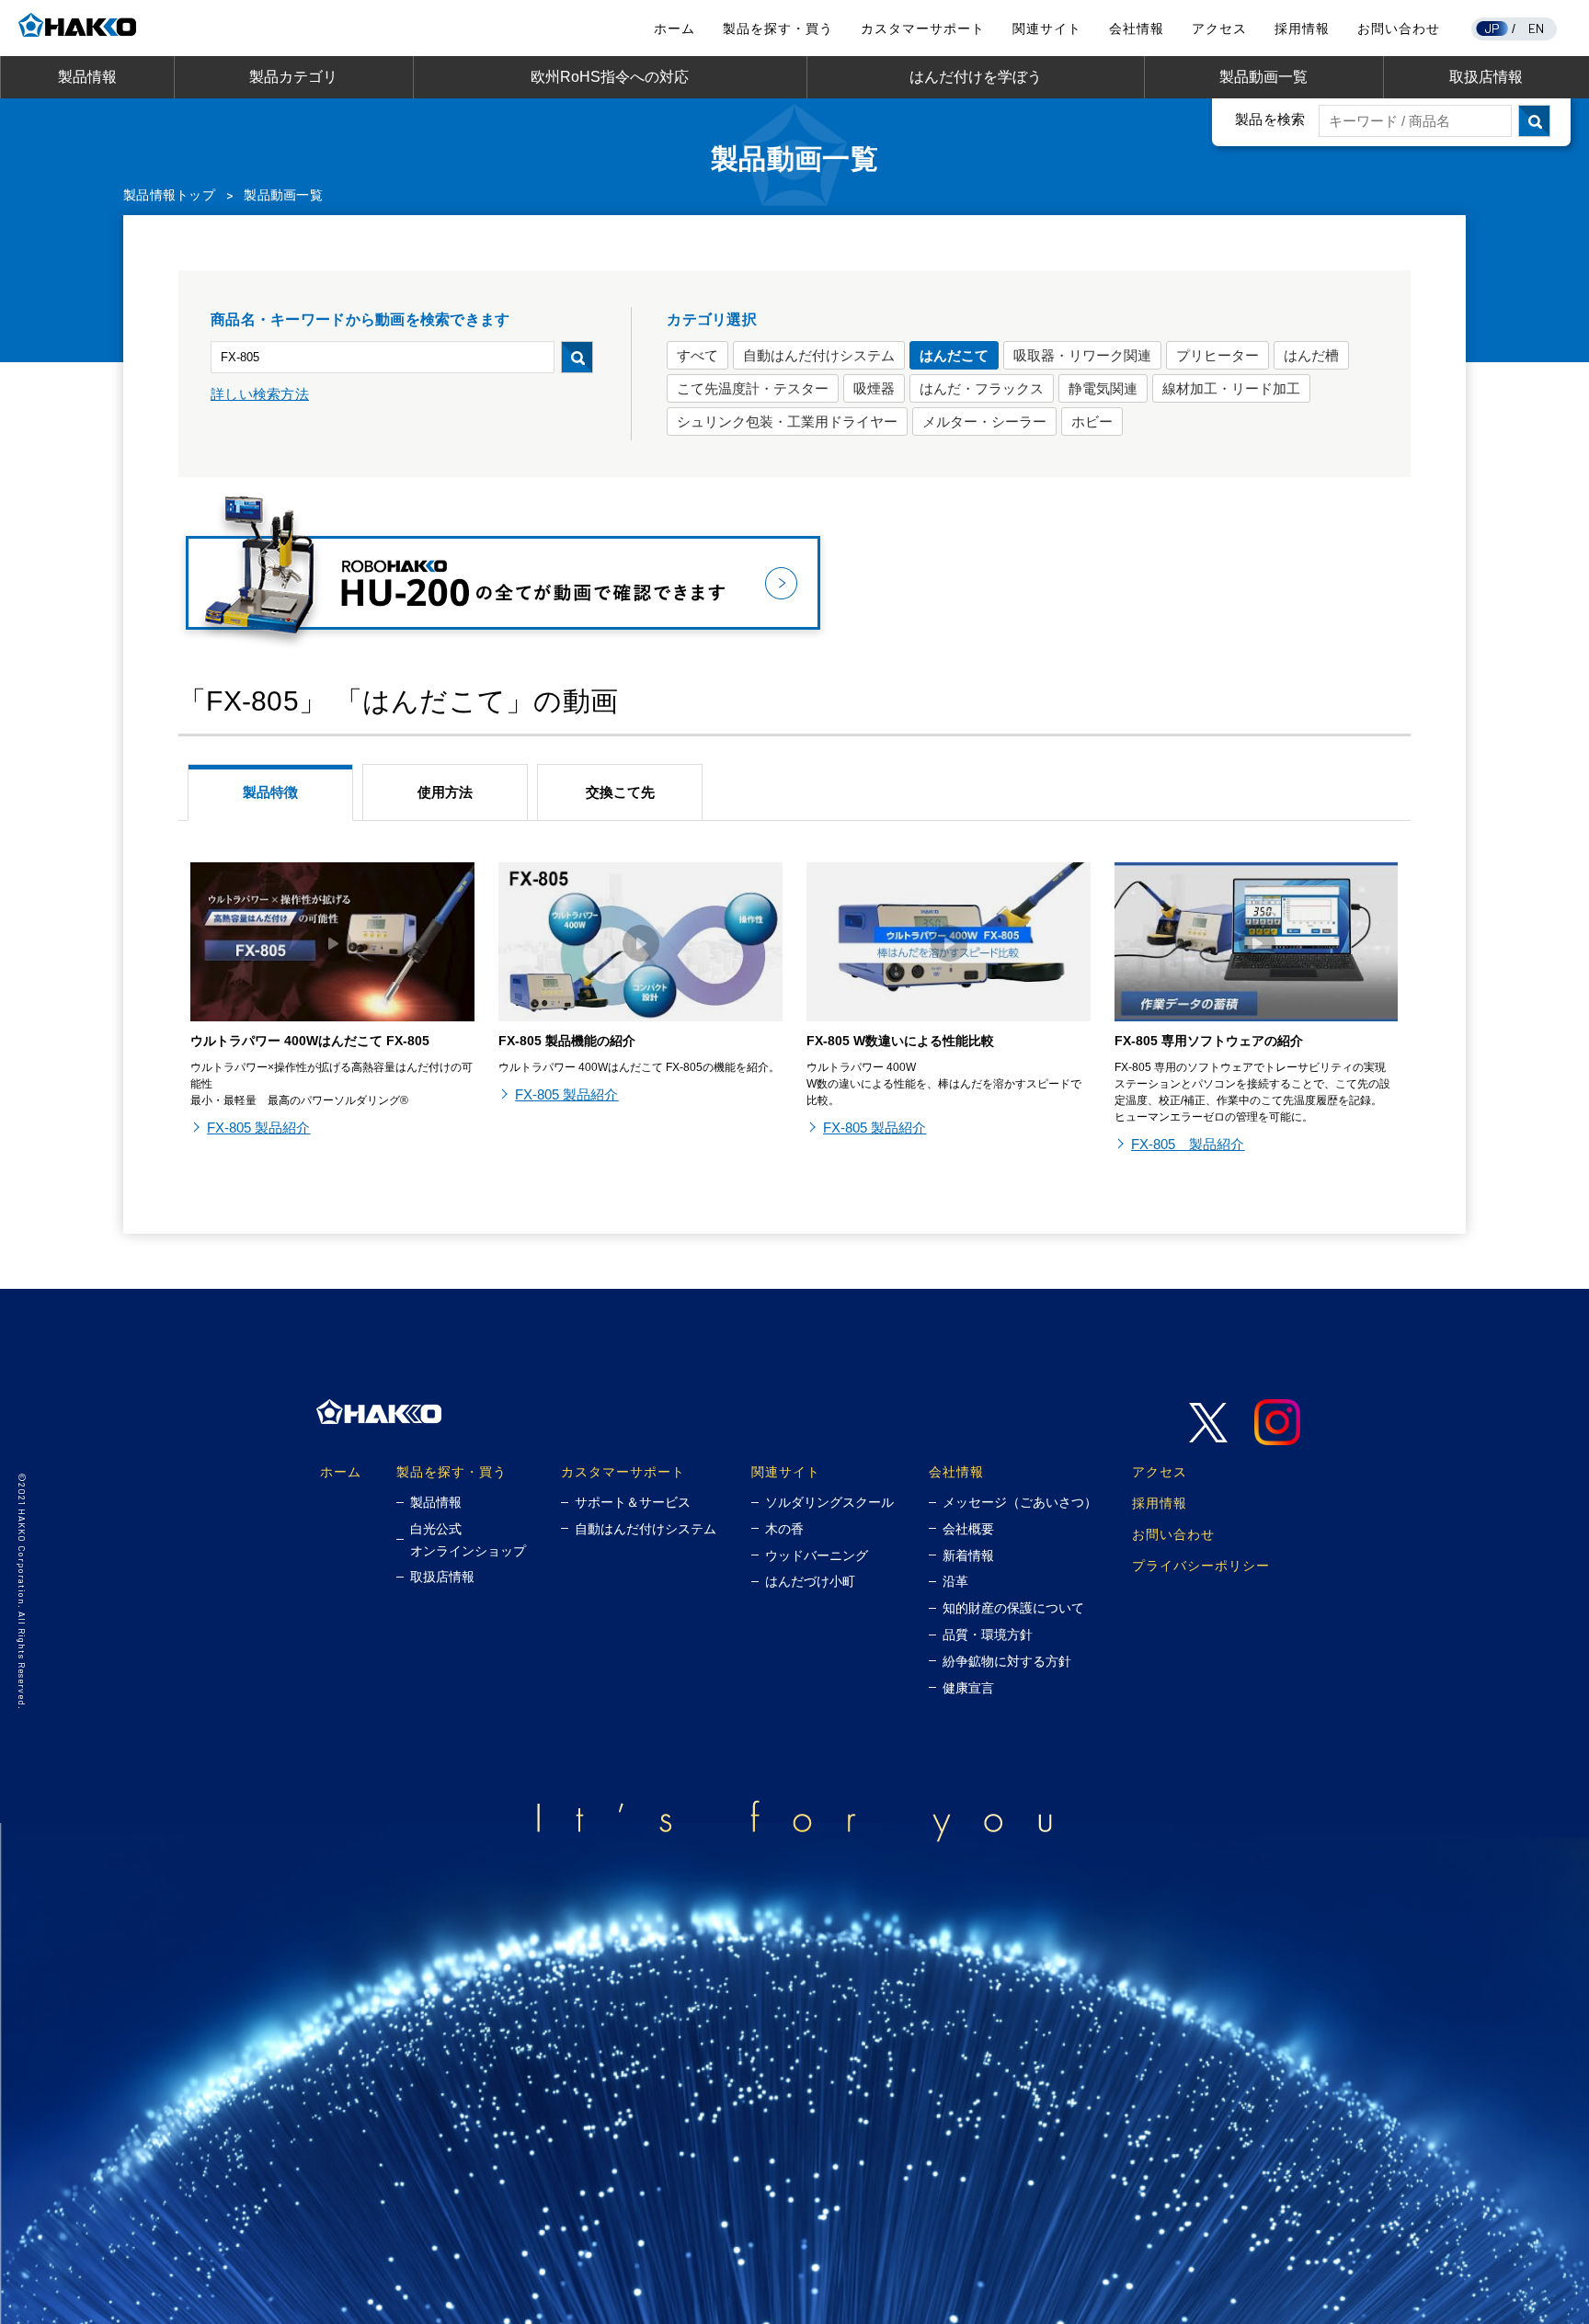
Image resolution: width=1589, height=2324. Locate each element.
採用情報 (1302, 28)
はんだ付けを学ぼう (976, 77)
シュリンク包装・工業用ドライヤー (787, 422)
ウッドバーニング (817, 1555)
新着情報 (968, 1555)
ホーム (674, 28)
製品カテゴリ (293, 77)
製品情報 (87, 77)
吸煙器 (874, 388)
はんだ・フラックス (982, 388)
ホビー (1092, 422)
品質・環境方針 (988, 1635)
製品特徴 (270, 792)
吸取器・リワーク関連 (1082, 355)
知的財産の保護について (1013, 1608)
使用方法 (445, 792)
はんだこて (954, 355)
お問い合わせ (1399, 28)
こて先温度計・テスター (753, 388)
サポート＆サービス (633, 1502)
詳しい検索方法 (260, 394)
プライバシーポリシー (1201, 1565)
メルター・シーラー (984, 422)
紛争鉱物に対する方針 (1007, 1661)
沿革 (955, 1581)
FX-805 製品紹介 (258, 1128)
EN (1537, 28)
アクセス (1219, 28)
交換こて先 (620, 792)
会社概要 (968, 1529)
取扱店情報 (1486, 77)
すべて (697, 355)
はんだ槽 (1311, 355)
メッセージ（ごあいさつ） (1020, 1502)
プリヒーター (1217, 355)
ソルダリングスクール (829, 1502)
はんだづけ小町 (810, 1581)
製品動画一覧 (1263, 77)
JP (1492, 28)
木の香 (784, 1529)
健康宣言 (968, 1688)
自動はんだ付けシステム (819, 355)
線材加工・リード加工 (1231, 388)
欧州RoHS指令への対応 (610, 77)
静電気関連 (1103, 388)
